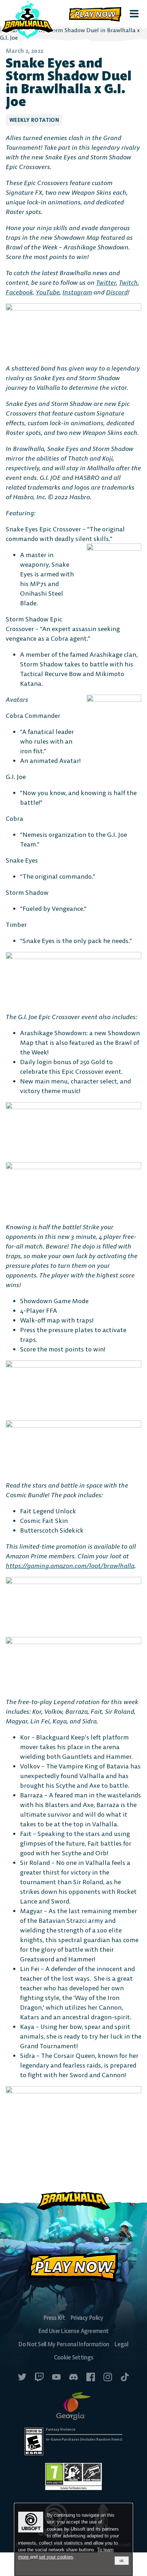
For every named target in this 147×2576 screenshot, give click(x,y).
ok (122, 2561)
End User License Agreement (73, 2331)
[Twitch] (39, 2378)
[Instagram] (108, 2378)
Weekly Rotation (34, 120)
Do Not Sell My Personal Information (64, 2344)
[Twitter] (22, 2378)
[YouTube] (56, 2378)
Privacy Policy (87, 2318)
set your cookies (56, 2557)
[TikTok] (125, 2378)
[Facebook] (91, 2378)
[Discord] (73, 2378)
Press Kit (54, 2318)
